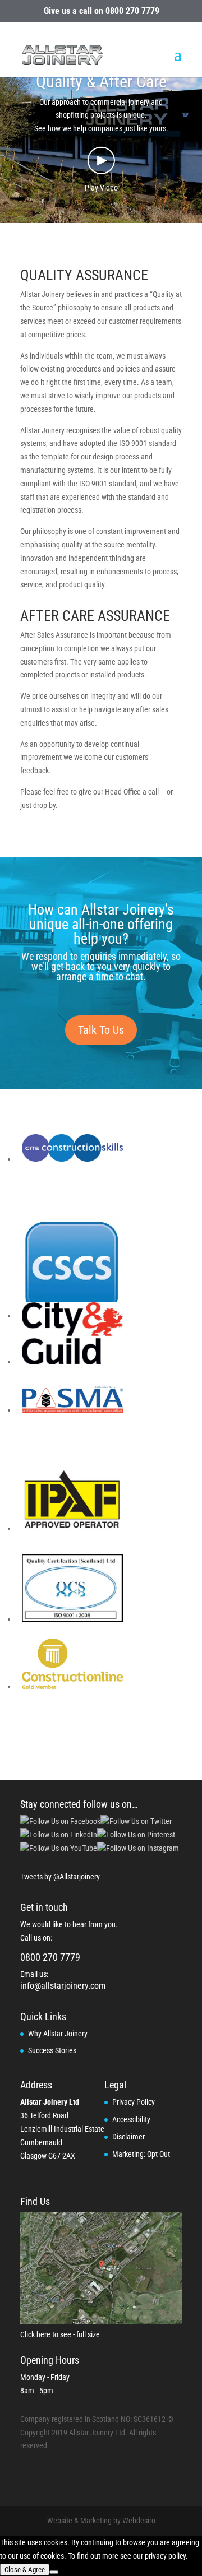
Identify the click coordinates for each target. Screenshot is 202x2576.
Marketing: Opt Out (141, 2154)
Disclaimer (128, 2137)
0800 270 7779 (132, 11)
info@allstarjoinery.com (63, 1986)
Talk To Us (101, 1030)
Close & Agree (25, 2570)
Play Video (101, 188)
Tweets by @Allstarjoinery (60, 1877)
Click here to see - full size (60, 2334)
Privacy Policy (134, 2102)
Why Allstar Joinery (58, 2034)
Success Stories (52, 2050)
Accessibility (131, 2119)
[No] (54, 2572)
